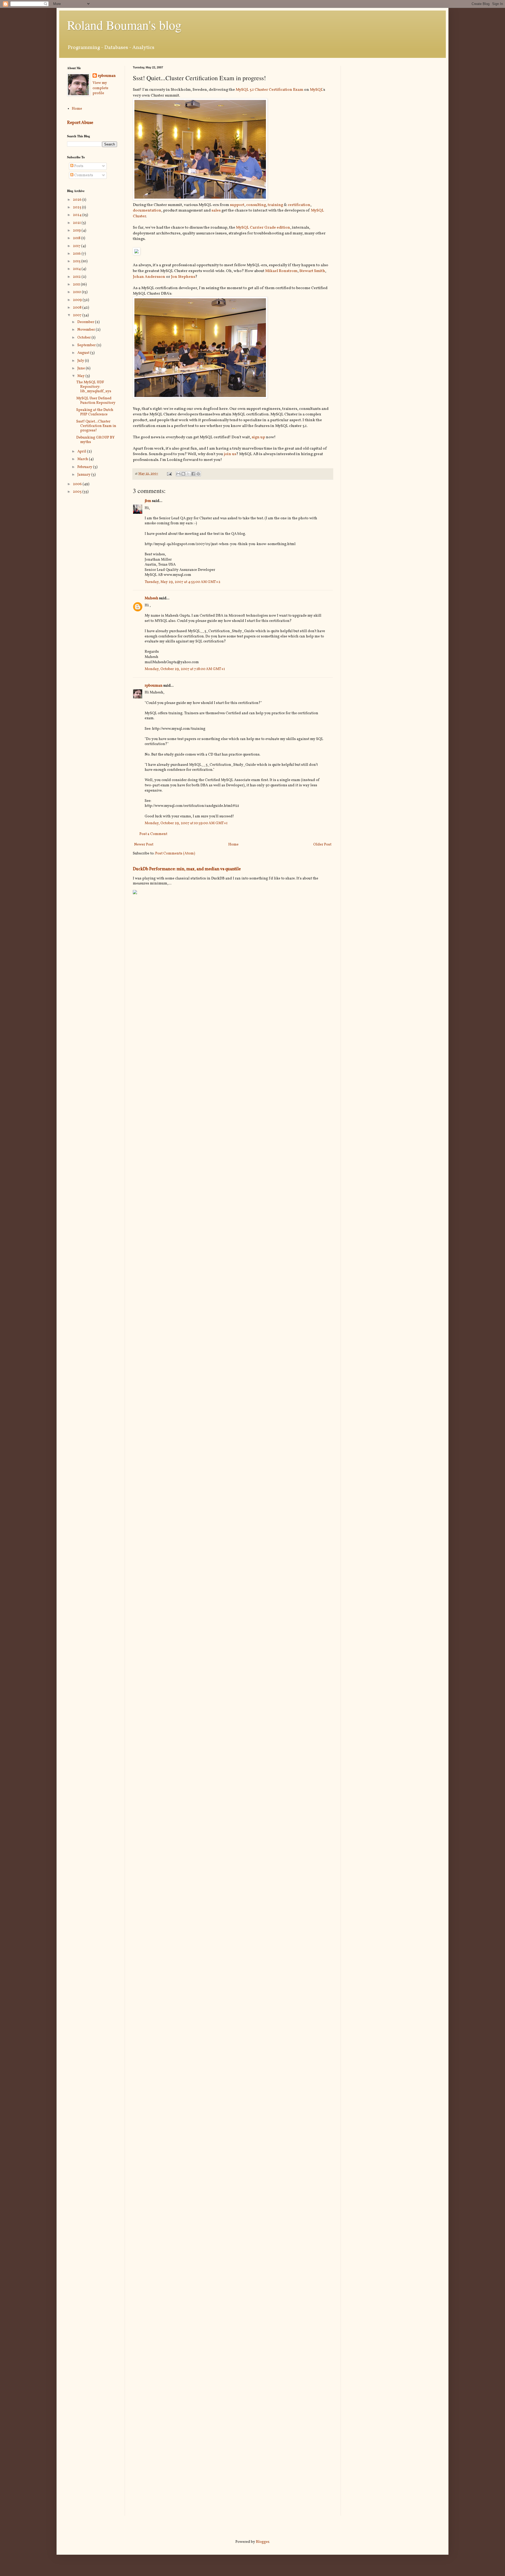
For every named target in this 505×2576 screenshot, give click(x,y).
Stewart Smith (312, 271)
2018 (77, 238)
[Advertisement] (393, 103)
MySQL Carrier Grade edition (263, 228)
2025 (77, 207)
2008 (78, 308)
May (81, 376)
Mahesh (151, 598)
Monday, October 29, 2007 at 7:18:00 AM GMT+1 (185, 669)
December (86, 322)
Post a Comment (153, 834)
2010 (77, 292)
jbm (148, 501)
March (83, 459)
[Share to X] (188, 474)
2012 (77, 277)
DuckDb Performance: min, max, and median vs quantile (187, 869)
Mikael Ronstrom (281, 271)
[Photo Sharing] (200, 199)
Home (233, 845)
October (84, 338)
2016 (77, 254)
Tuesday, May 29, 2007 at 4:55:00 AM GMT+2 (183, 582)
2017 (77, 246)
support (237, 205)
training (275, 205)
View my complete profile (100, 88)
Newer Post (144, 845)
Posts (78, 166)
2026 (78, 200)
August (84, 353)
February (85, 467)
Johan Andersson (149, 277)
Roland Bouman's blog (124, 25)
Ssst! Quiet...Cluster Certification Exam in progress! (96, 426)
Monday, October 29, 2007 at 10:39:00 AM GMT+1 (186, 823)
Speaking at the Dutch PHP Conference (95, 412)
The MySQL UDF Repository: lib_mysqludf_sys (94, 387)
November (87, 330)
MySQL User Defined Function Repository (96, 401)
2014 (77, 269)
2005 (78, 492)
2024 (78, 215)
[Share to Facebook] (193, 474)
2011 (77, 285)
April (82, 452)
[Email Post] (169, 474)
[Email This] (178, 474)
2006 (78, 484)
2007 (78, 315)
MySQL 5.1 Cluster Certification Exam (269, 90)
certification (299, 205)
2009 (78, 300)
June (82, 368)
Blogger (262, 2542)
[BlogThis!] (183, 474)
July (81, 361)
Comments (83, 175)
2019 (77, 231)
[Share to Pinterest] (198, 474)
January (84, 475)
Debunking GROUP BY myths (95, 440)
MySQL (316, 90)
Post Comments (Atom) (175, 854)
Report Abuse (80, 123)
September (87, 345)
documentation (147, 210)
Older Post (322, 845)
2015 (77, 261)
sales (216, 210)
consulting (256, 205)
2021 (77, 223)
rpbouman (154, 686)
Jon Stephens (183, 277)
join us (230, 454)
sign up (258, 437)
